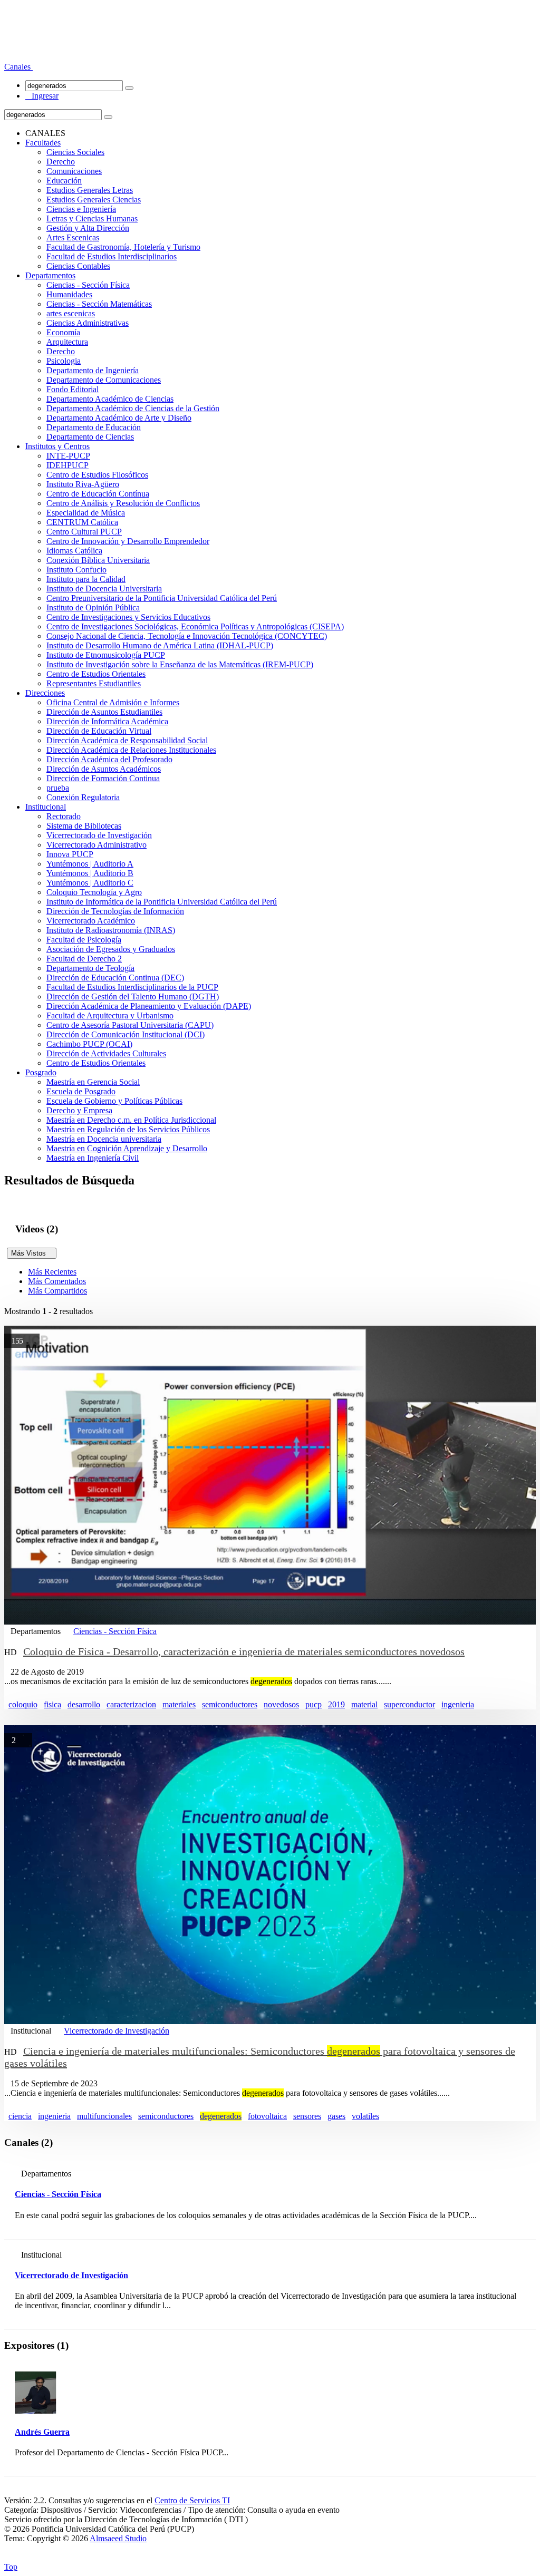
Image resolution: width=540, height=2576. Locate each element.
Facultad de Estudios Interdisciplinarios (112, 256)
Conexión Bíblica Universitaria (98, 560)
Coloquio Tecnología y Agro (94, 892)
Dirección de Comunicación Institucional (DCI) (126, 1034)
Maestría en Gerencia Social (93, 1082)
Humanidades (69, 294)
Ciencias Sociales (75, 152)
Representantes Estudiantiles (94, 683)
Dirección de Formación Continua (103, 778)
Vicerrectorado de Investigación (99, 835)
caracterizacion (131, 1704)
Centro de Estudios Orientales (96, 674)
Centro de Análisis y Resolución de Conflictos (123, 503)
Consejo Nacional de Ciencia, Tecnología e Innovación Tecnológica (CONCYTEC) (187, 636)
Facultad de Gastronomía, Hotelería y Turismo (123, 247)
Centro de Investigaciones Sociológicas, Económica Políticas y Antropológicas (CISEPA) (195, 626)
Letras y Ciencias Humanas (92, 218)
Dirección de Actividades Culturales (106, 1053)
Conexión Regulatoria (83, 797)
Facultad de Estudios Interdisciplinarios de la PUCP (132, 987)
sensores (307, 2116)
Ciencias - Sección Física (88, 285)
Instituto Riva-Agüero (83, 484)
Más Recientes (52, 1272)
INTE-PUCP (68, 456)
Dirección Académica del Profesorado (109, 759)
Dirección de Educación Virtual (99, 731)
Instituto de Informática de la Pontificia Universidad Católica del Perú (162, 902)
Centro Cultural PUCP (84, 532)
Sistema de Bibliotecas (84, 826)
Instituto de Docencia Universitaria (104, 589)
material (364, 1704)
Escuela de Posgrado (81, 1091)
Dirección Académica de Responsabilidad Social (127, 740)
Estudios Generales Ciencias (94, 200)
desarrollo (84, 1704)
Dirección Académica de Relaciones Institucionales (131, 750)
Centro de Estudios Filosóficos (97, 475)
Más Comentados (57, 1281)
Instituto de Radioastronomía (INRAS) (111, 930)
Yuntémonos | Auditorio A (90, 864)
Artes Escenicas (73, 237)
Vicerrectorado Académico (91, 921)
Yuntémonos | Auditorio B (90, 873)
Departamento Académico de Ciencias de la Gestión (133, 408)
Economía (63, 332)
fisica (52, 1704)
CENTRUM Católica (82, 522)
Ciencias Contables (78, 266)
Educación (64, 181)
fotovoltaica (267, 2116)
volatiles (365, 2116)
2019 (336, 1704)
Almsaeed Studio (118, 2538)
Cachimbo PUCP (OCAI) (89, 1044)
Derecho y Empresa (79, 1110)
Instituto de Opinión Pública (93, 607)
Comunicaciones (74, 171)
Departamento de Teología (90, 968)
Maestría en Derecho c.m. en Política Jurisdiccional (131, 1120)
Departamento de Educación (94, 427)
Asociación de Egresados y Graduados (111, 949)
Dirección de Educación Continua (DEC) (115, 978)
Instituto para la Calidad (86, 579)
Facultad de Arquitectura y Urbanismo (110, 1015)
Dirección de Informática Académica (107, 721)
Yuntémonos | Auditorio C (90, 883)
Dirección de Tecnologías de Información (115, 911)
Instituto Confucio (76, 570)
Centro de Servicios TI (192, 2500)
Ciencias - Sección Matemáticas (99, 304)
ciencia (20, 2116)
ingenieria (458, 1704)
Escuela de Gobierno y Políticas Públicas (114, 1101)
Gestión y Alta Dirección (88, 228)
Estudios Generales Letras (90, 190)
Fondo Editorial (73, 389)
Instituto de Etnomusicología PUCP (106, 655)
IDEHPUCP (67, 465)
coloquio (23, 1704)
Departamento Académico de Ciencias (110, 399)
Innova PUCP (70, 854)
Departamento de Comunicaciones (104, 380)
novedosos (281, 1704)
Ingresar (42, 96)
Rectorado (64, 816)
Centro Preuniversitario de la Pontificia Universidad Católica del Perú (162, 598)
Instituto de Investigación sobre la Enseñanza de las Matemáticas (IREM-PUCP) (180, 664)
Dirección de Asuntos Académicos (104, 769)
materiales (179, 1704)
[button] (18, 67)
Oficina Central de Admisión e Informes (113, 702)
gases (336, 2116)
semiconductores (230, 1704)
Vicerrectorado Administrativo (97, 845)
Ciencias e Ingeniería (81, 209)
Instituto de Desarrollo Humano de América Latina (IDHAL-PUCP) (160, 645)
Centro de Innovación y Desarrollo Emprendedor (128, 541)
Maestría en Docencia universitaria (104, 1139)
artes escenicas (71, 313)
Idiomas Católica (74, 551)
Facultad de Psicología (84, 940)
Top (11, 2567)
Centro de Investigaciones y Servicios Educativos (128, 617)
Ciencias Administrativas (88, 323)
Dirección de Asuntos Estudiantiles (104, 712)
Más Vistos (32, 1253)
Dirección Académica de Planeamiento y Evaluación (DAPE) (149, 1006)
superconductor (409, 1704)
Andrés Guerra (42, 2432)
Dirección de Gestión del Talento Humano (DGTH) (133, 997)
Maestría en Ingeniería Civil (93, 1158)
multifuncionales (104, 2116)
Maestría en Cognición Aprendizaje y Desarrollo (127, 1148)
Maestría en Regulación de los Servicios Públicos (128, 1129)
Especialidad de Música (86, 513)
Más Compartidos (57, 1291)
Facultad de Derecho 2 (84, 959)
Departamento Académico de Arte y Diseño (119, 418)
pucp (314, 1704)
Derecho (61, 162)
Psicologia (64, 361)
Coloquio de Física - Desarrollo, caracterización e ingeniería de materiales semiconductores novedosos (244, 1651)
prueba (58, 788)
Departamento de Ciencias (90, 437)
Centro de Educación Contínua (98, 494)
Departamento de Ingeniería (93, 370)
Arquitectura (67, 342)
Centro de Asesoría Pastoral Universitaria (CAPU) (130, 1025)
